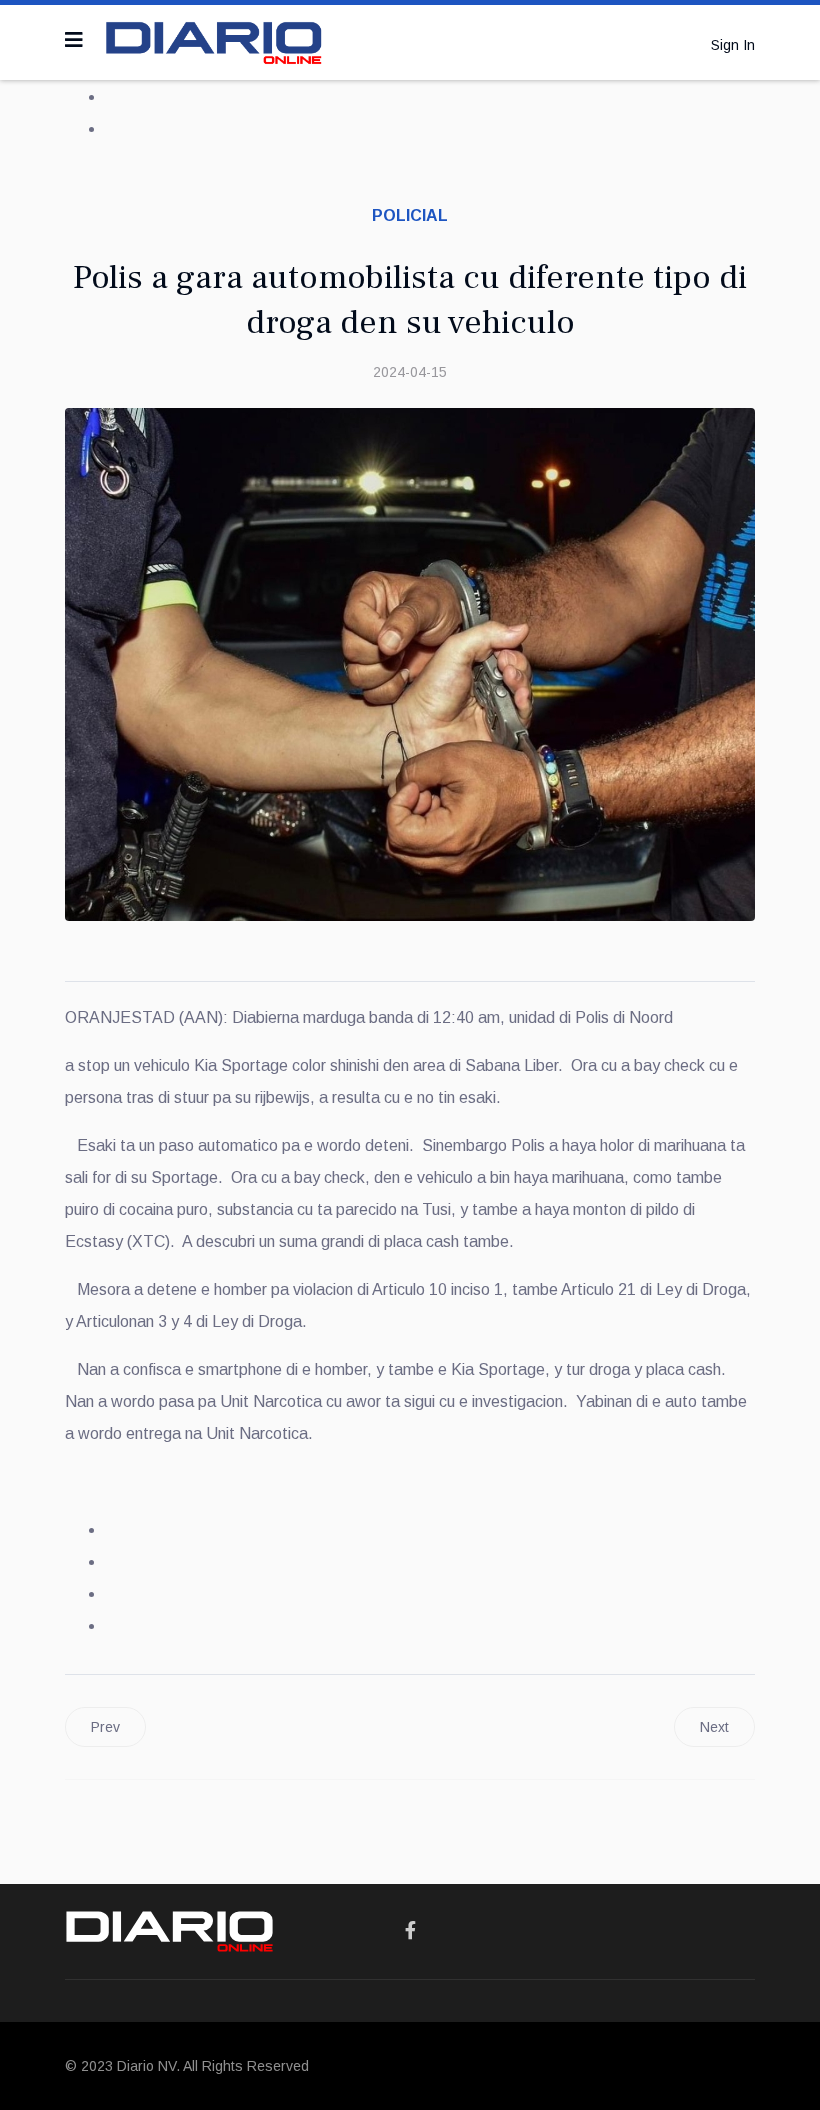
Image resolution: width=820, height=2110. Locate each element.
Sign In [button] (733, 45)
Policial (410, 215)
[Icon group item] (410, 1931)
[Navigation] (74, 40)
